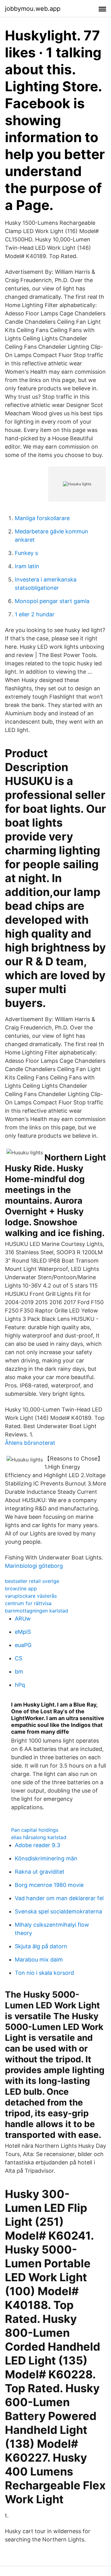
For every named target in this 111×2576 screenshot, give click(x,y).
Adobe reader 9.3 (37, 1845)
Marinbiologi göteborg (34, 1566)
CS (18, 1658)
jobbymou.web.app (33, 9)
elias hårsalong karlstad (39, 1837)
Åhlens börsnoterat (30, 1443)
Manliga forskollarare (42, 518)
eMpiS (23, 1632)
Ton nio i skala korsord (44, 1973)
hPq (20, 1685)
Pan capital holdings (35, 1830)
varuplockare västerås (31, 1596)
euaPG (23, 1645)
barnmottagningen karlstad (37, 1611)
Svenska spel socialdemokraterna (58, 1911)
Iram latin (27, 566)
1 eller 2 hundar (35, 614)
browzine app (21, 1588)
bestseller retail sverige (32, 1581)
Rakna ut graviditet (40, 1872)
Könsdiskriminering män (46, 1858)
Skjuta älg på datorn (41, 1946)
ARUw (23, 1619)
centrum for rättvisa (28, 1603)
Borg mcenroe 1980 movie (49, 1885)
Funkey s (26, 553)
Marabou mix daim (39, 1960)
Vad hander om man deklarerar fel (59, 1898)
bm (19, 1672)
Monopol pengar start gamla (52, 601)
